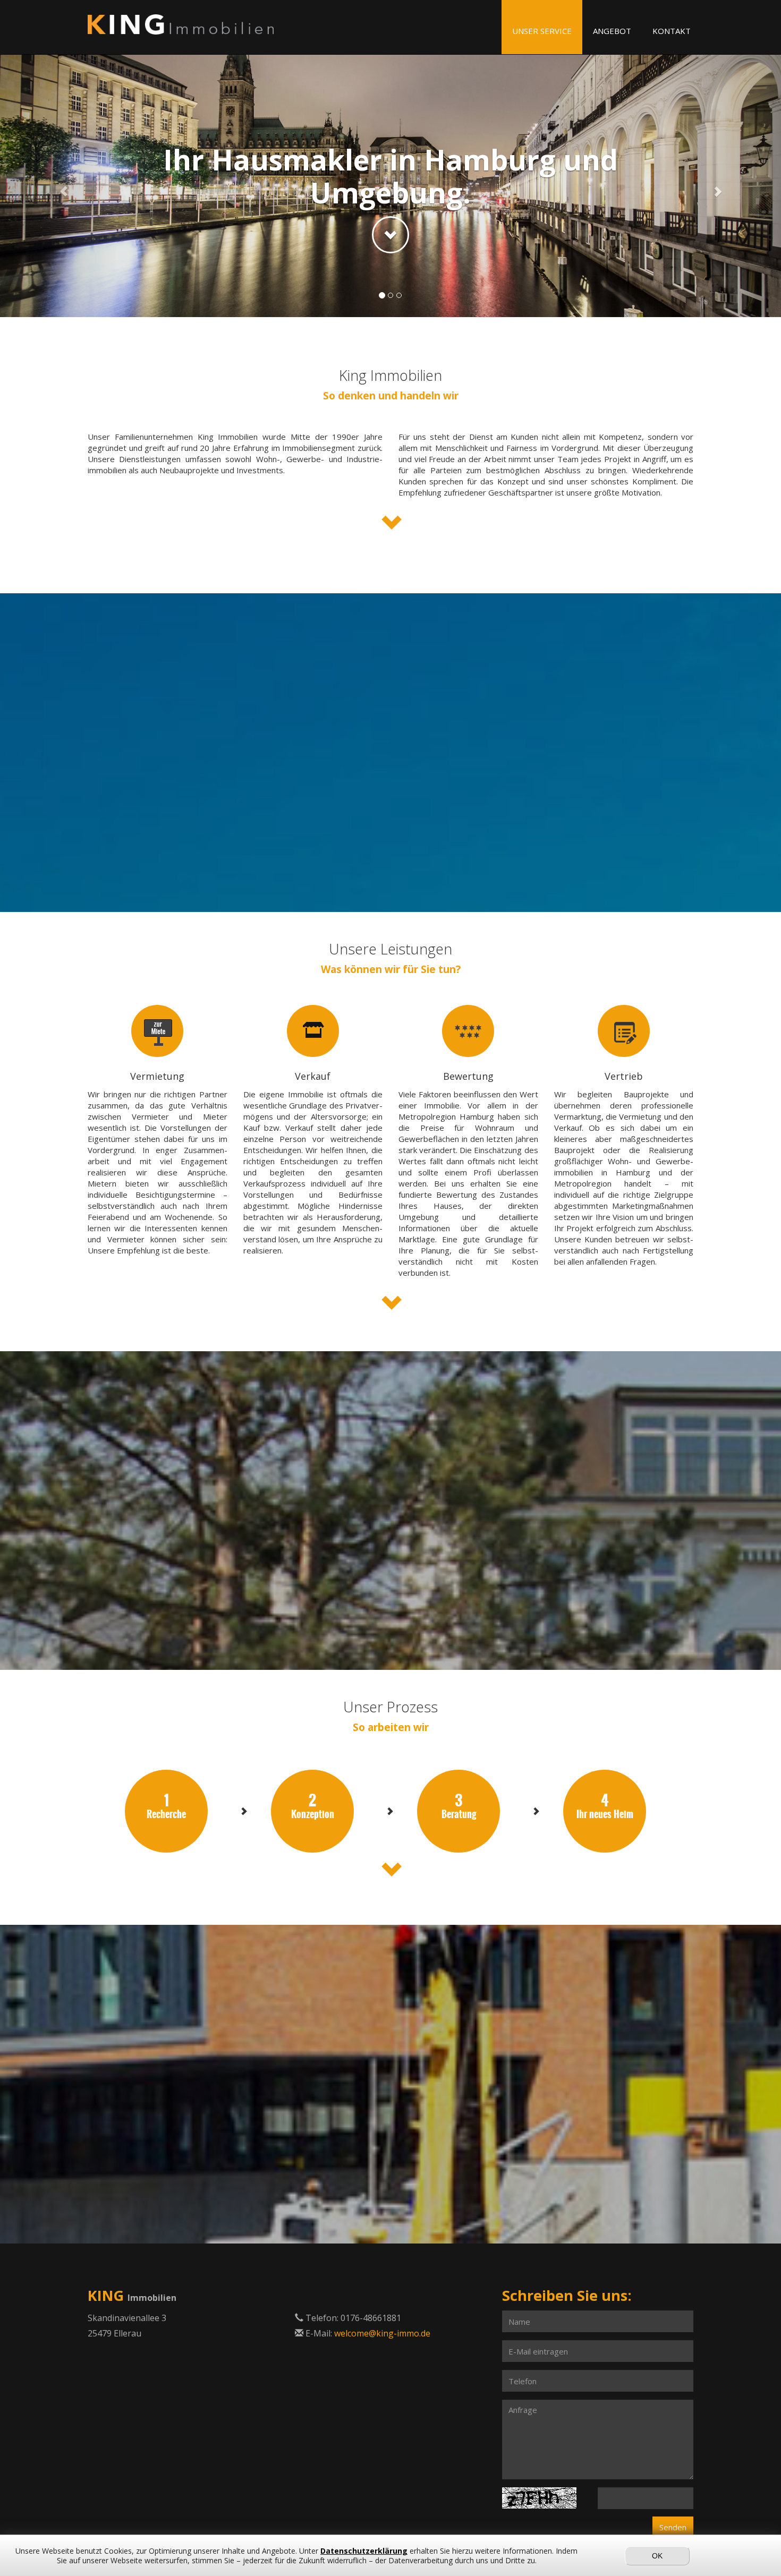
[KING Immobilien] (181, 25)
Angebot (612, 31)
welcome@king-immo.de (382, 2333)
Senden (673, 2527)
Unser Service (542, 31)
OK (657, 2556)
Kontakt (672, 31)
